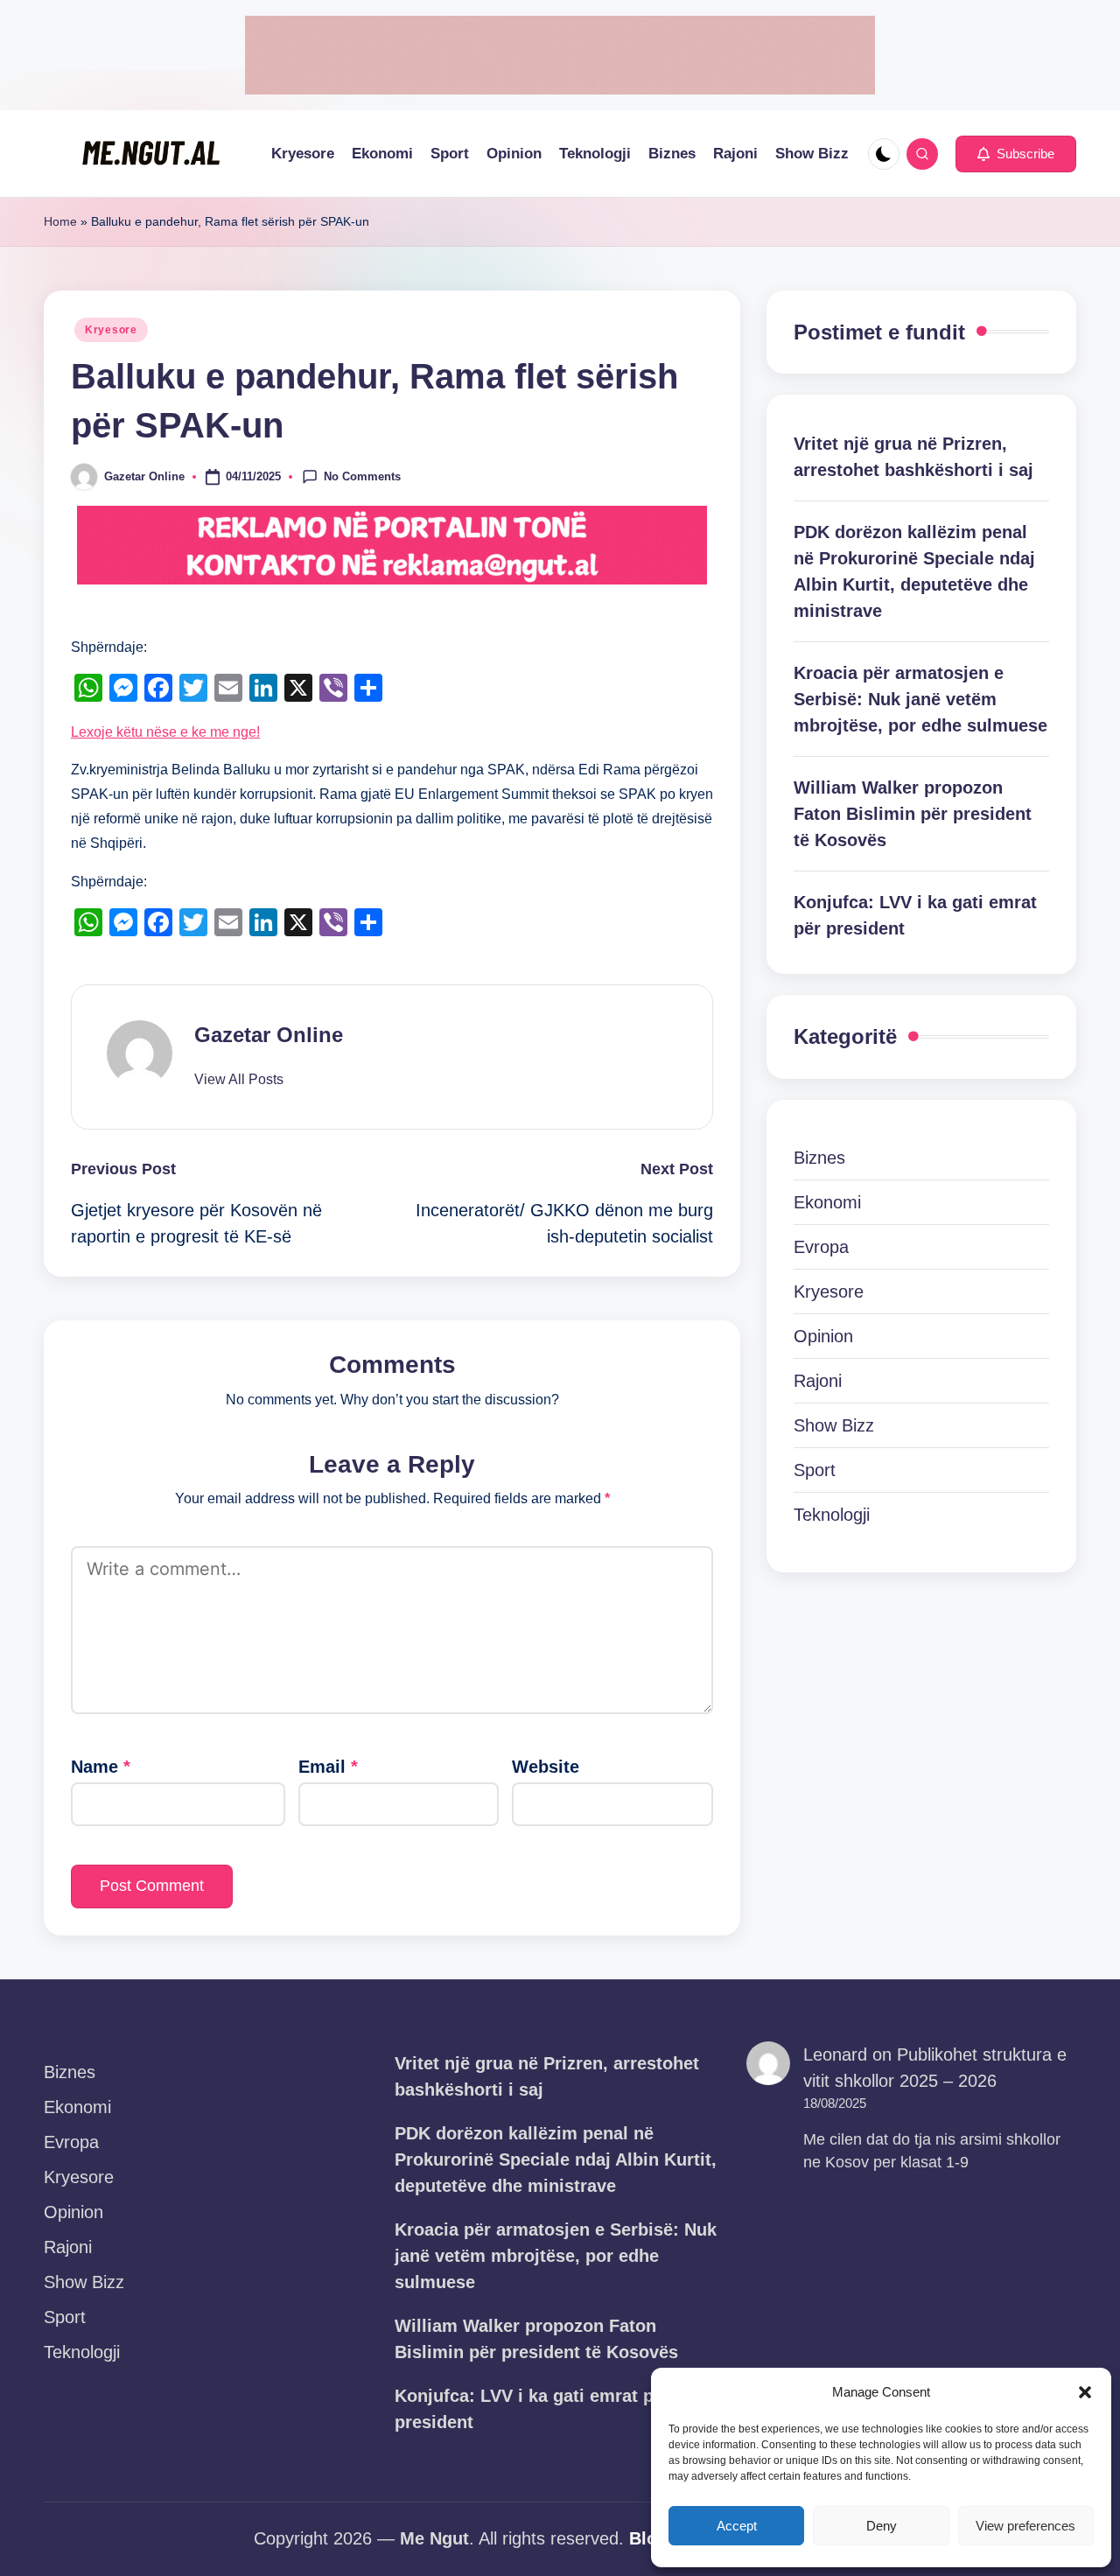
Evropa (821, 1247)
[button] (1085, 2392)
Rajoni (818, 1381)
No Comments (362, 476)
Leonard (835, 2054)
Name (101, 1767)
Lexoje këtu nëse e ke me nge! (165, 732)
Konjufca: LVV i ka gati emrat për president (915, 915)
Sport (815, 1470)
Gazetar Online (269, 1035)
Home (60, 221)
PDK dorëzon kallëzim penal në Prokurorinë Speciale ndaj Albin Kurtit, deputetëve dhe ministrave (914, 571)
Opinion (823, 1336)
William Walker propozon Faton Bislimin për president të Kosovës (913, 814)
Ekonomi (827, 1202)
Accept (737, 2526)
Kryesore (111, 330)
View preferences (1025, 2526)
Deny (882, 2526)
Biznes (819, 1158)
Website (546, 1767)
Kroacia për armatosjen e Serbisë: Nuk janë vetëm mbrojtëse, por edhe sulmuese (920, 699)
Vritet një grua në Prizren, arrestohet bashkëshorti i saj (913, 457)
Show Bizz (834, 1425)
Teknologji (832, 1515)
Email (328, 1767)
